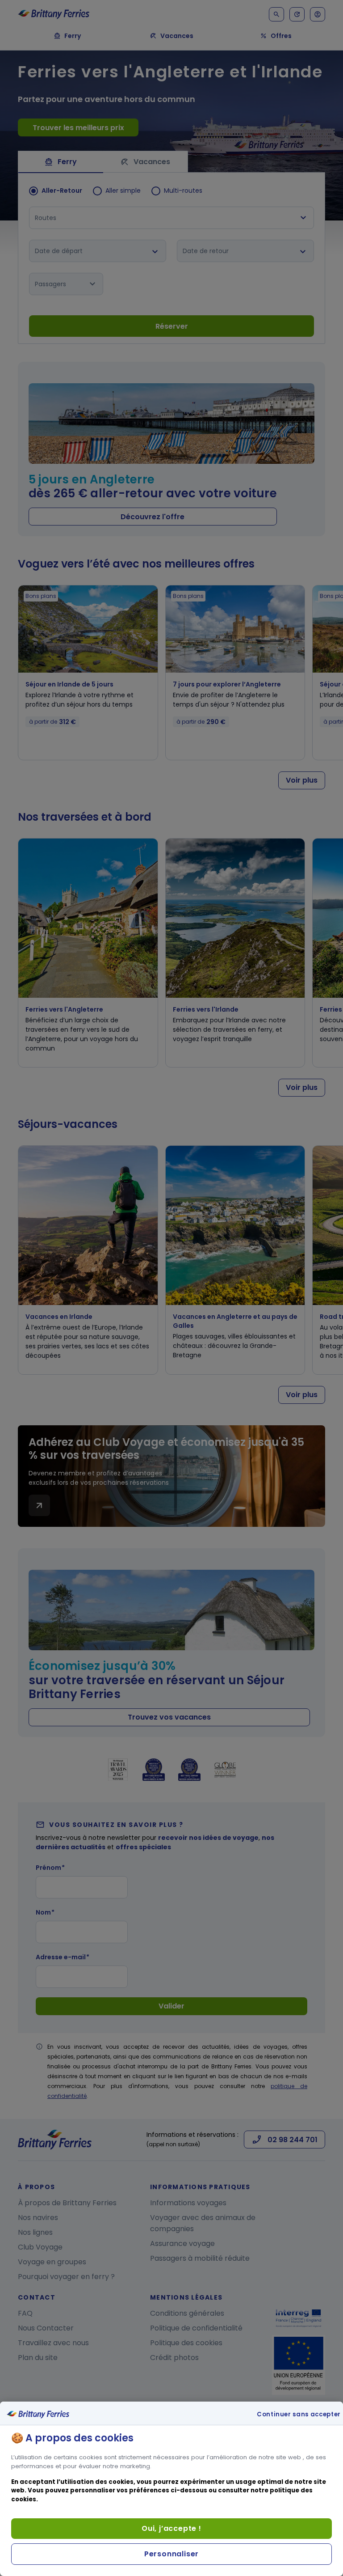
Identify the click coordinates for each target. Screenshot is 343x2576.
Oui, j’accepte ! (171, 2528)
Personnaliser (171, 2554)
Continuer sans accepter (299, 2415)
